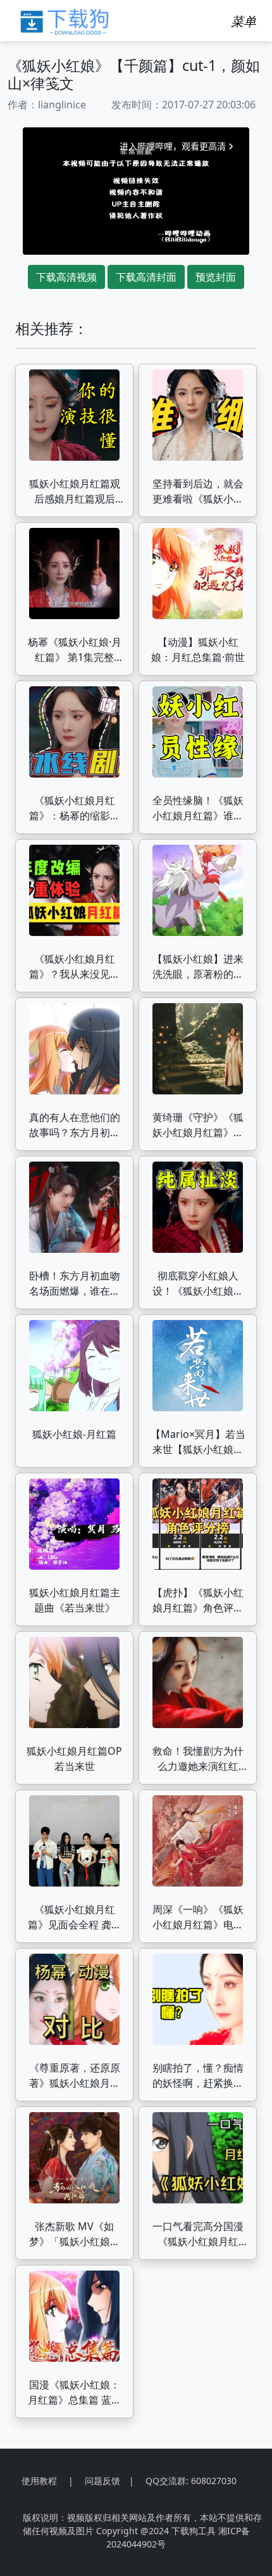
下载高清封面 (146, 277)
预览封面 (216, 277)
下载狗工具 (194, 2531)
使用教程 (39, 2481)
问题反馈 (102, 2481)
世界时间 (136, 2494)
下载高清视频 (66, 277)
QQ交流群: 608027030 (191, 2481)
